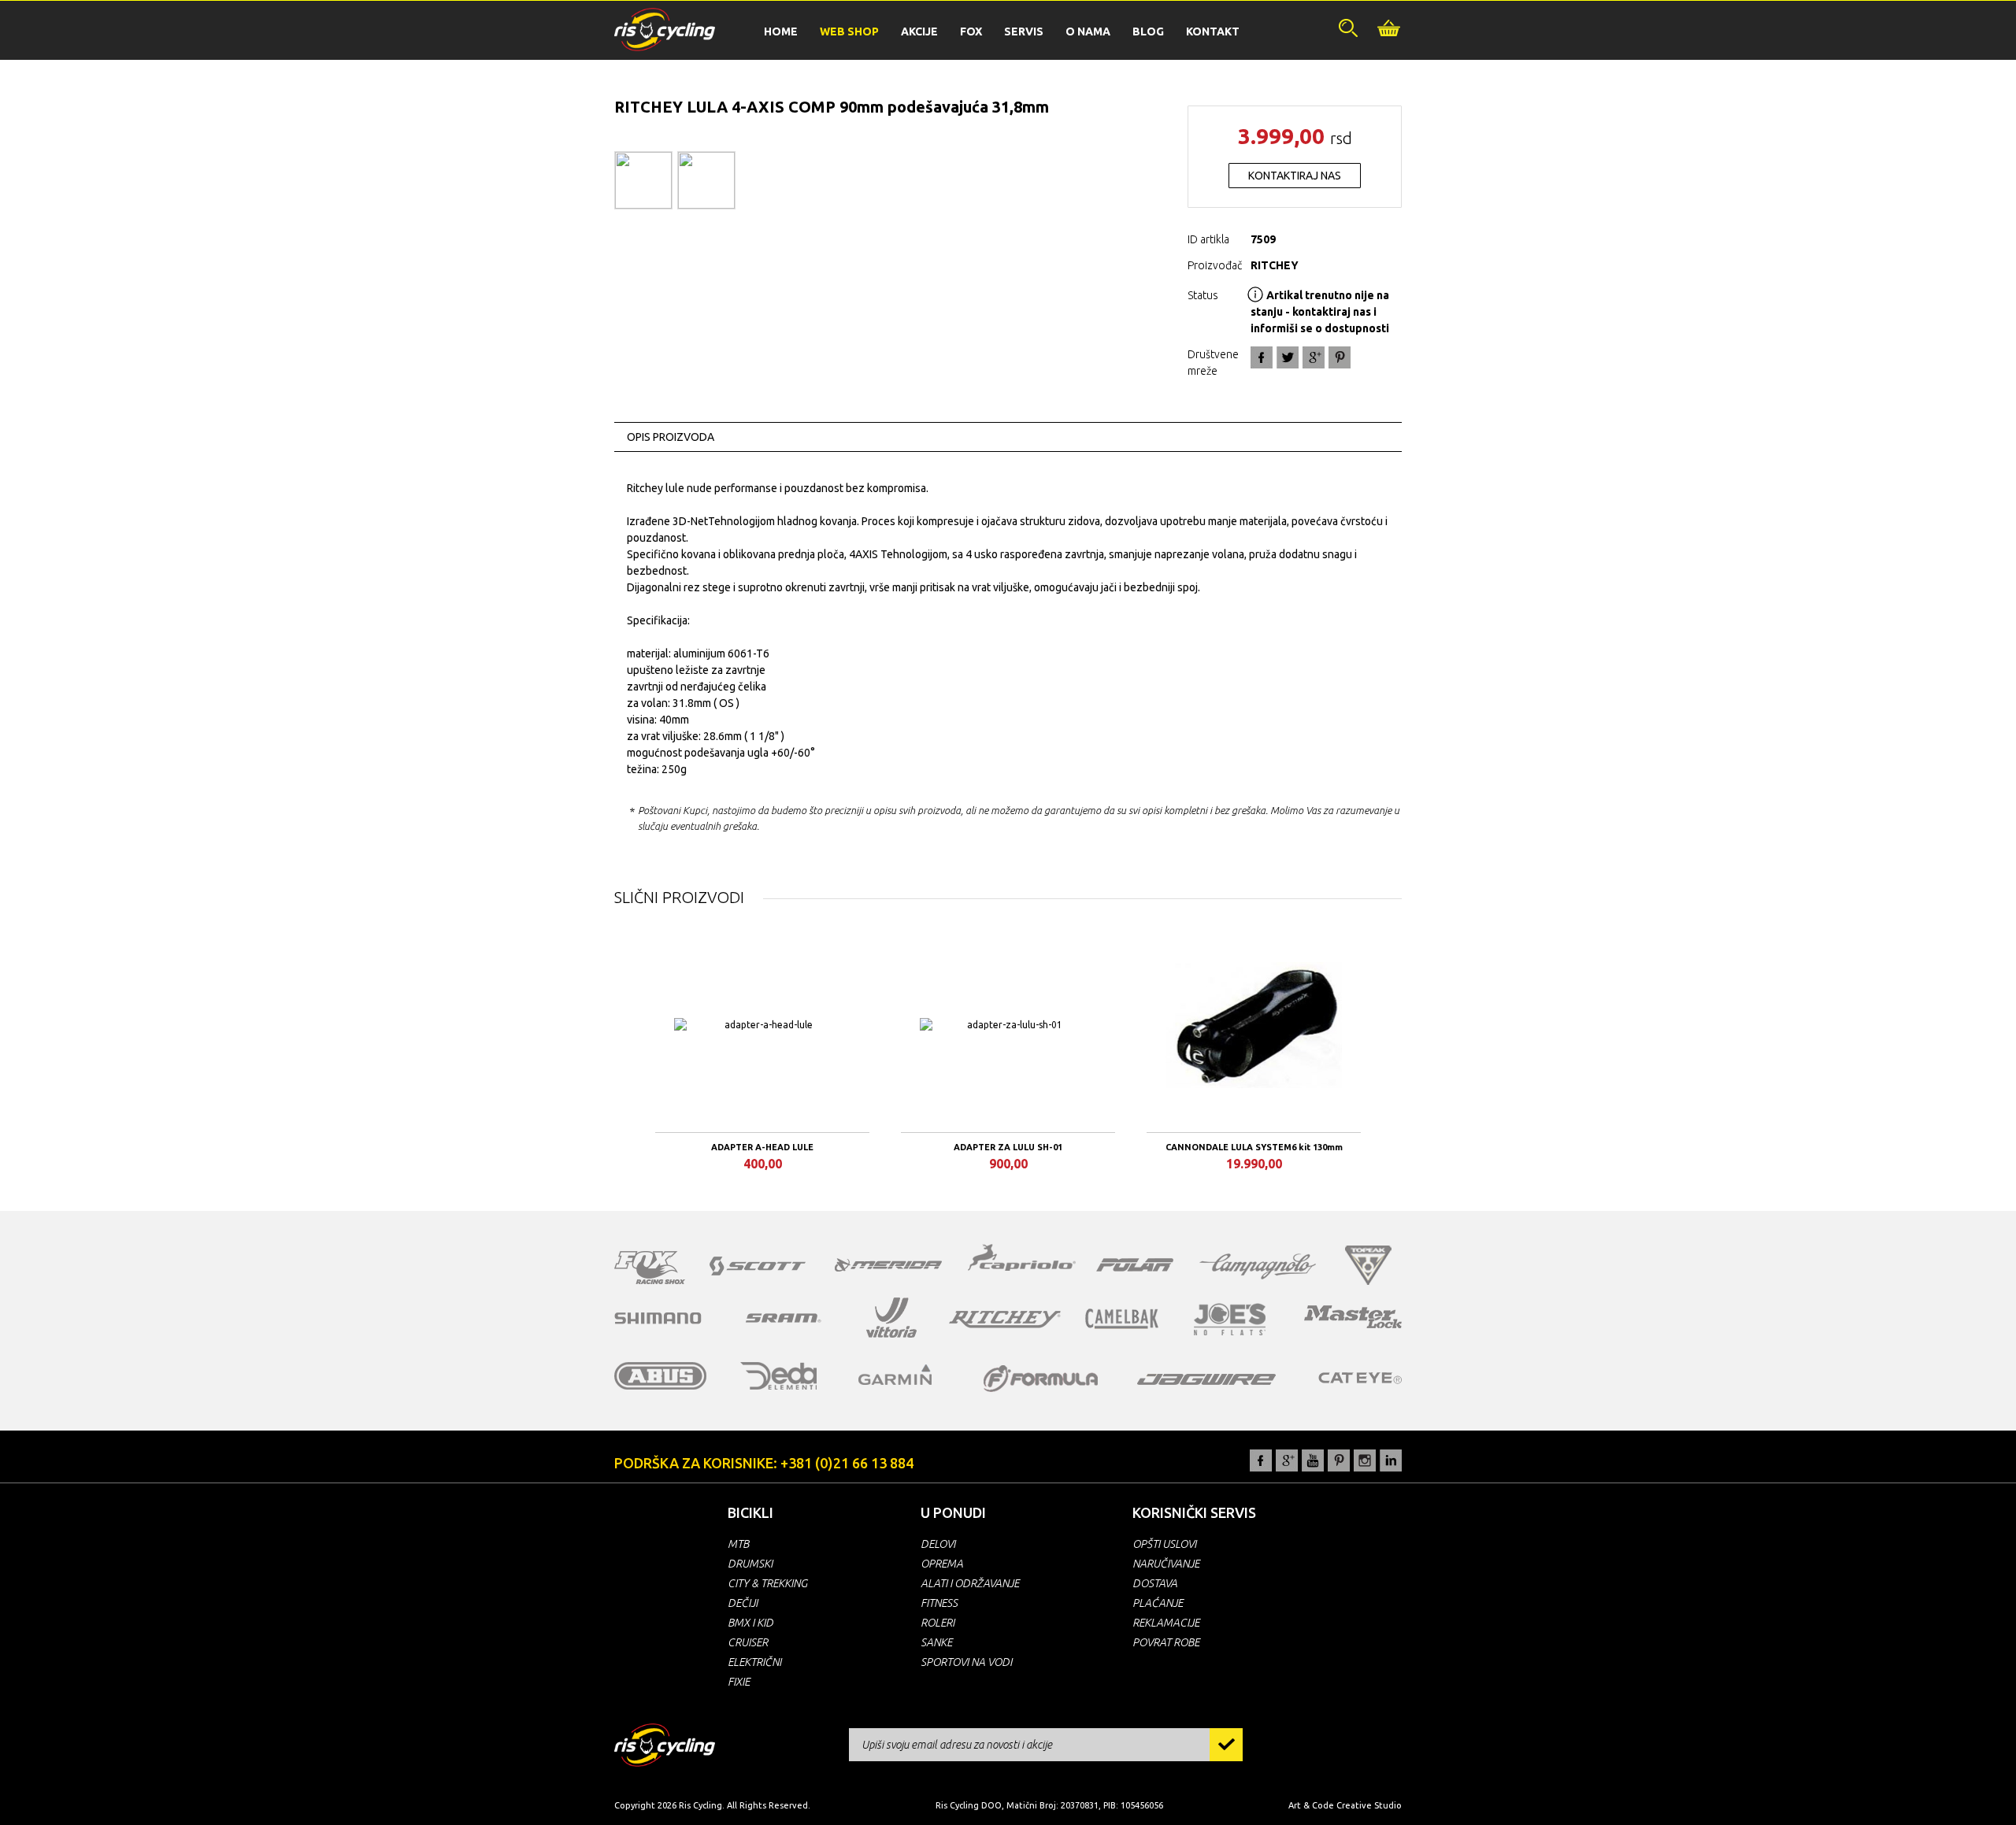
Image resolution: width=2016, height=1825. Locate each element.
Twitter (1288, 357)
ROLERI (938, 1623)
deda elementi (778, 1376)
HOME (781, 31)
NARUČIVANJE (1166, 1564)
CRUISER (748, 1642)
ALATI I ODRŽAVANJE (970, 1583)
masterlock (1353, 1316)
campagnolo (1258, 1266)
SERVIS (1024, 31)
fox (650, 1268)
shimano (658, 1318)
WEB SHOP (849, 31)
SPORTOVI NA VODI (966, 1662)
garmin (895, 1375)
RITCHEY (1275, 265)
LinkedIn (1391, 1460)
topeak (1368, 1265)
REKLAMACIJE (1166, 1623)
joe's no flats (1230, 1319)
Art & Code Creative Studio (1345, 1805)
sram (784, 1318)
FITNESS (939, 1603)
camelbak (1122, 1319)
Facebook (1262, 357)
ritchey (1005, 1320)
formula (1041, 1379)
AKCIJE (919, 31)
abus (661, 1376)
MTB (738, 1544)
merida (888, 1264)
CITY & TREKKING (767, 1583)
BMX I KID (750, 1623)
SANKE (936, 1642)
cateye (1360, 1378)
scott (758, 1266)
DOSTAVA (1155, 1583)
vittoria (891, 1318)
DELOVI (938, 1544)
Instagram (1365, 1460)
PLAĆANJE (1158, 1603)
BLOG (1148, 31)
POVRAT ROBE (1166, 1642)
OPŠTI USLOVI (1164, 1544)
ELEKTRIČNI (754, 1662)
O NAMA (1088, 31)
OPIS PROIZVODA (671, 437)
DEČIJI (743, 1603)
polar (1135, 1264)
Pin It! (1340, 357)
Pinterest (1339, 1460)
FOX (971, 31)
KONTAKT (1213, 31)
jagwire (1206, 1379)
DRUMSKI (750, 1564)
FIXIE (739, 1682)
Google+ (1314, 357)
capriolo (1022, 1260)
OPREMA (942, 1564)
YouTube (1313, 1460)
